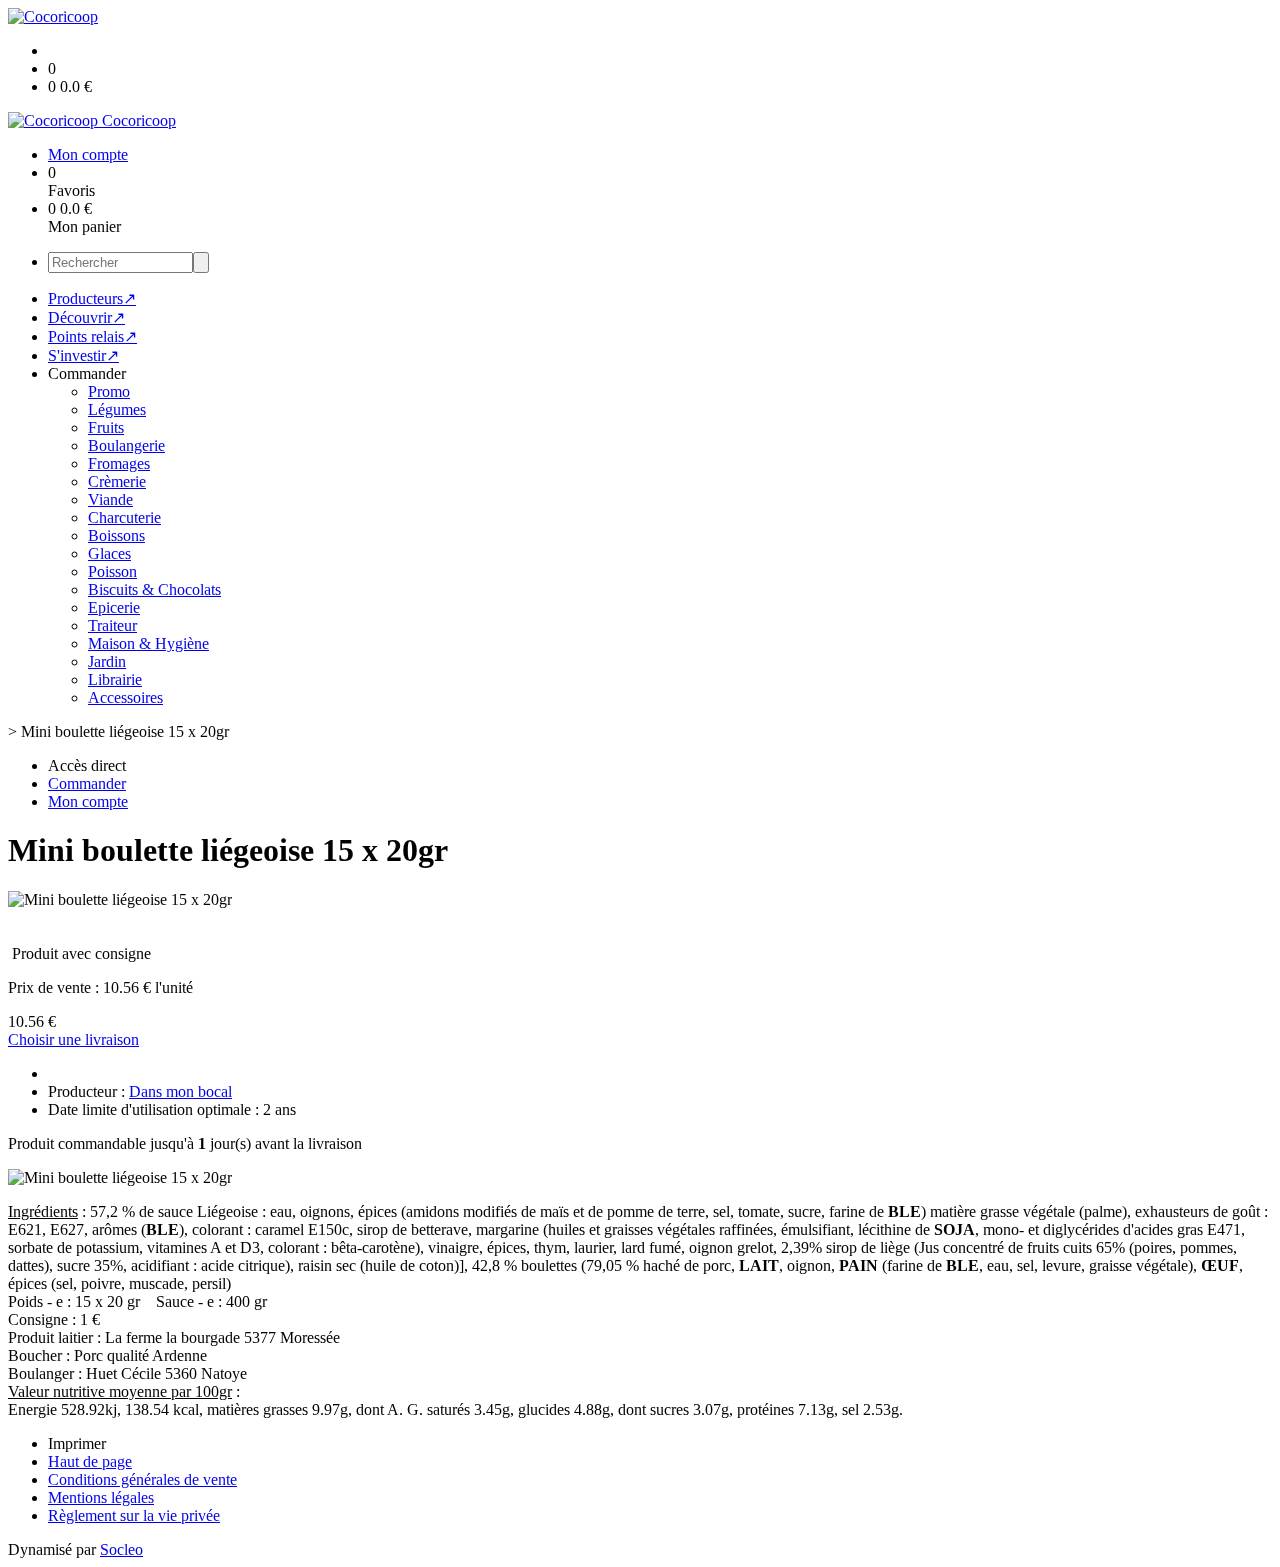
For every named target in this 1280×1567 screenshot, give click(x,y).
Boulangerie (126, 445)
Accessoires (125, 697)
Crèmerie (117, 481)
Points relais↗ (92, 336)
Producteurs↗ (92, 298)
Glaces (109, 553)
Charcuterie (124, 517)
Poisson (112, 571)
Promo (109, 391)
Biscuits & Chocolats (154, 589)
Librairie (115, 679)
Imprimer (77, 1443)
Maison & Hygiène (148, 643)
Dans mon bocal (180, 1091)
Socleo (121, 1549)
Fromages (119, 463)
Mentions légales (101, 1497)
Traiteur (112, 625)
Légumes (117, 409)
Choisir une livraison (73, 1039)
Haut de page (90, 1461)
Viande (110, 499)
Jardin (107, 661)
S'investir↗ (83, 355)
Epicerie (114, 607)
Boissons (116, 535)
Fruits (106, 427)
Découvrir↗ (86, 317)
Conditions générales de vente (142, 1479)
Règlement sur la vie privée (134, 1515)
